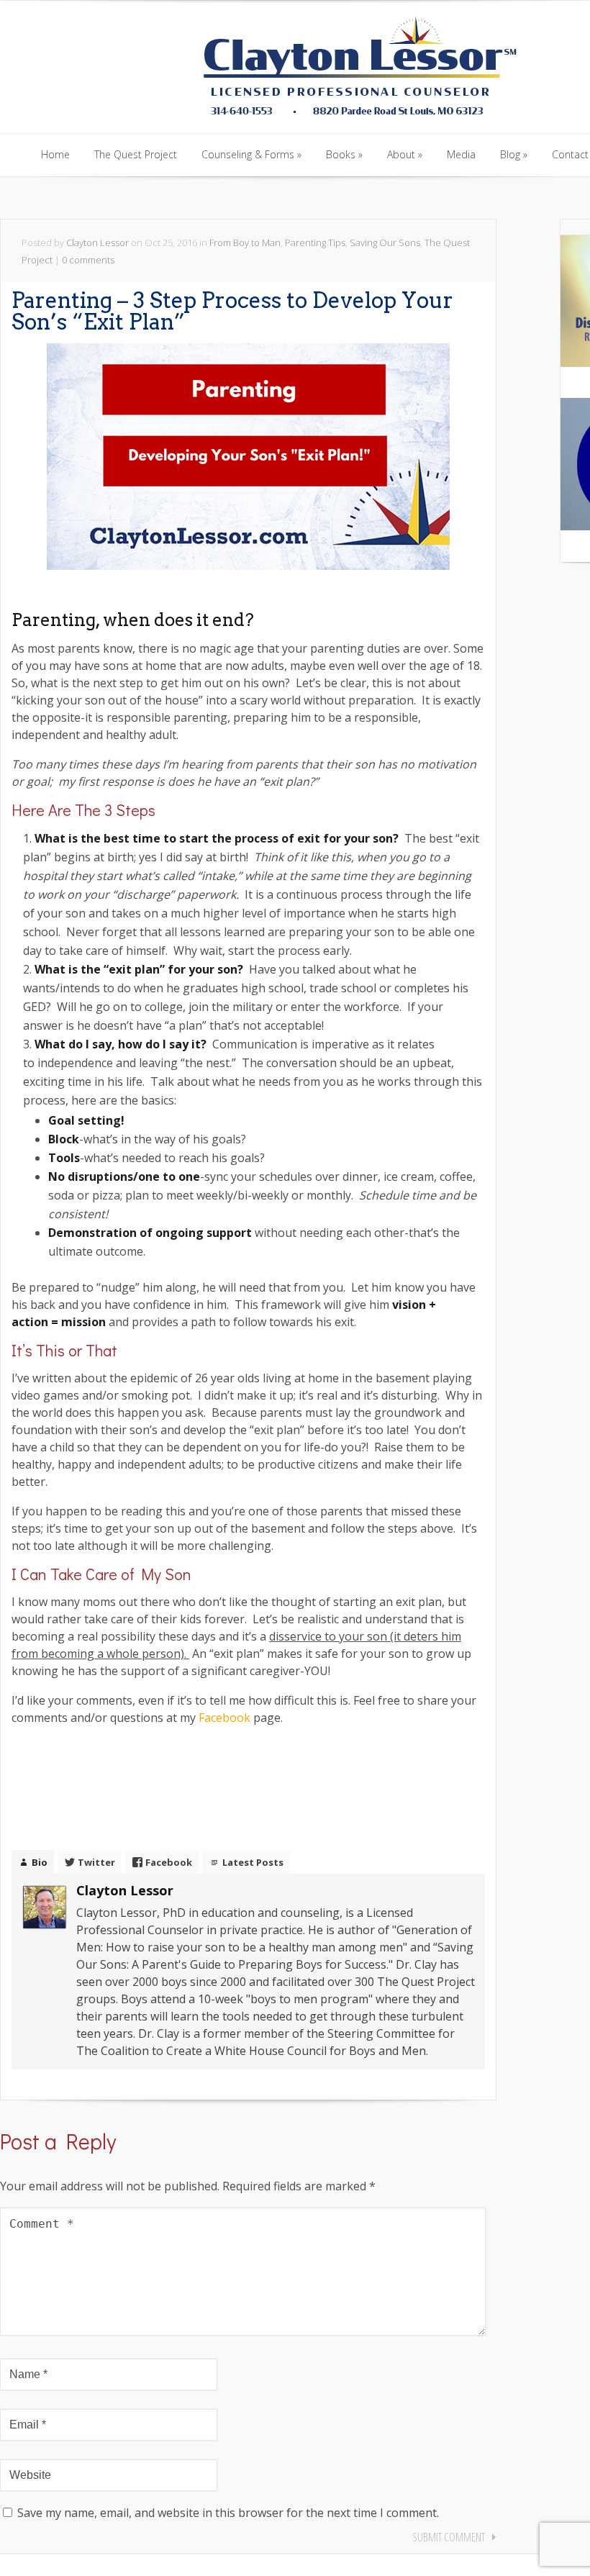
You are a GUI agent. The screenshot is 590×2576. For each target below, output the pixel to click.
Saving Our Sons (385, 242)
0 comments (88, 260)
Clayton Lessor (97, 242)
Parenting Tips (315, 242)
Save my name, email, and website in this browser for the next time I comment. (228, 2513)
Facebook (224, 1718)
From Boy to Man (245, 242)
